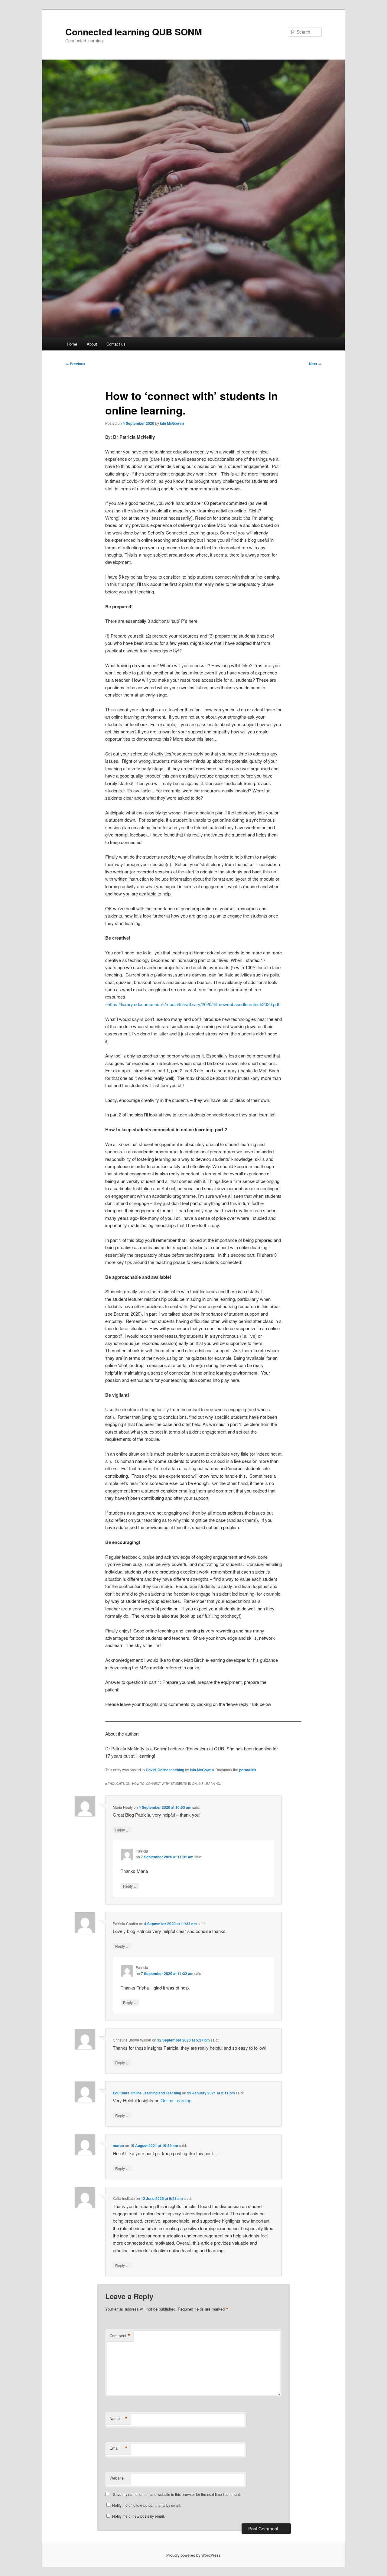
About (92, 344)
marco (118, 2146)
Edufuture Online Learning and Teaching (147, 2093)
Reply (122, 1830)
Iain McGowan (172, 423)
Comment (120, 2336)
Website (117, 2478)
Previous (75, 364)
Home (72, 344)
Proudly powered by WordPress (193, 2555)
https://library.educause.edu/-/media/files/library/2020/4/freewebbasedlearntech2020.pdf (193, 1004)
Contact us (116, 344)
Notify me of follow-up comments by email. (147, 2505)
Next (315, 364)
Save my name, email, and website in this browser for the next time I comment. (177, 2494)
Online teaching (171, 1770)
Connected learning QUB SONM (134, 32)
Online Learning (176, 2100)
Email (119, 2448)
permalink (248, 1770)
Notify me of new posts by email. (138, 2516)
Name (119, 2418)
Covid (151, 1770)
